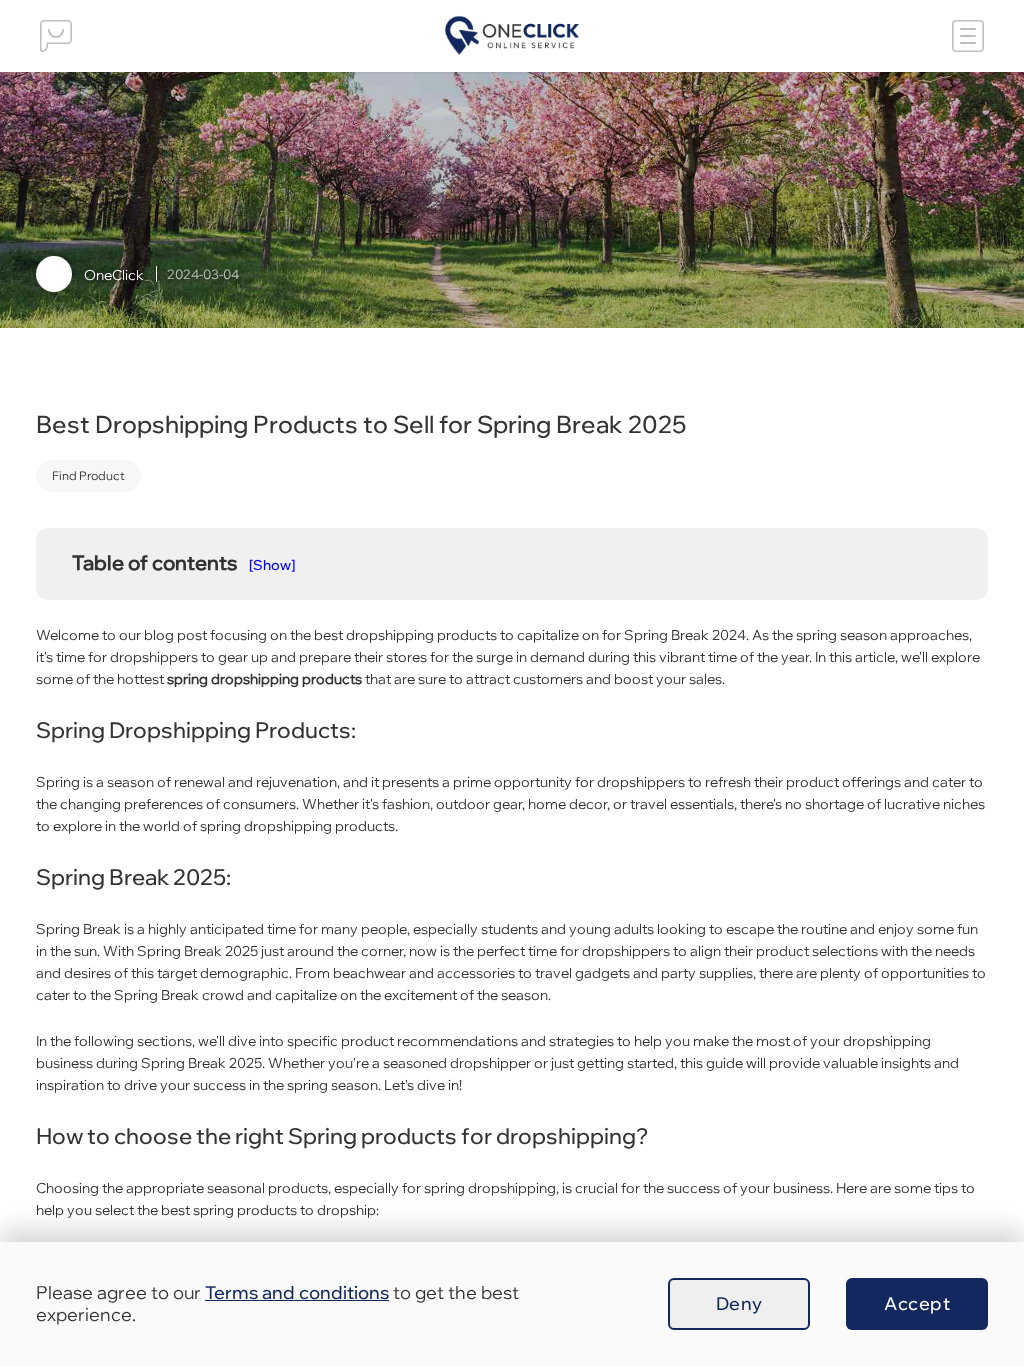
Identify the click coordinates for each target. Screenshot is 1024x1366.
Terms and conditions (297, 1292)
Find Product (88, 475)
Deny (739, 1303)
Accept (917, 1303)
